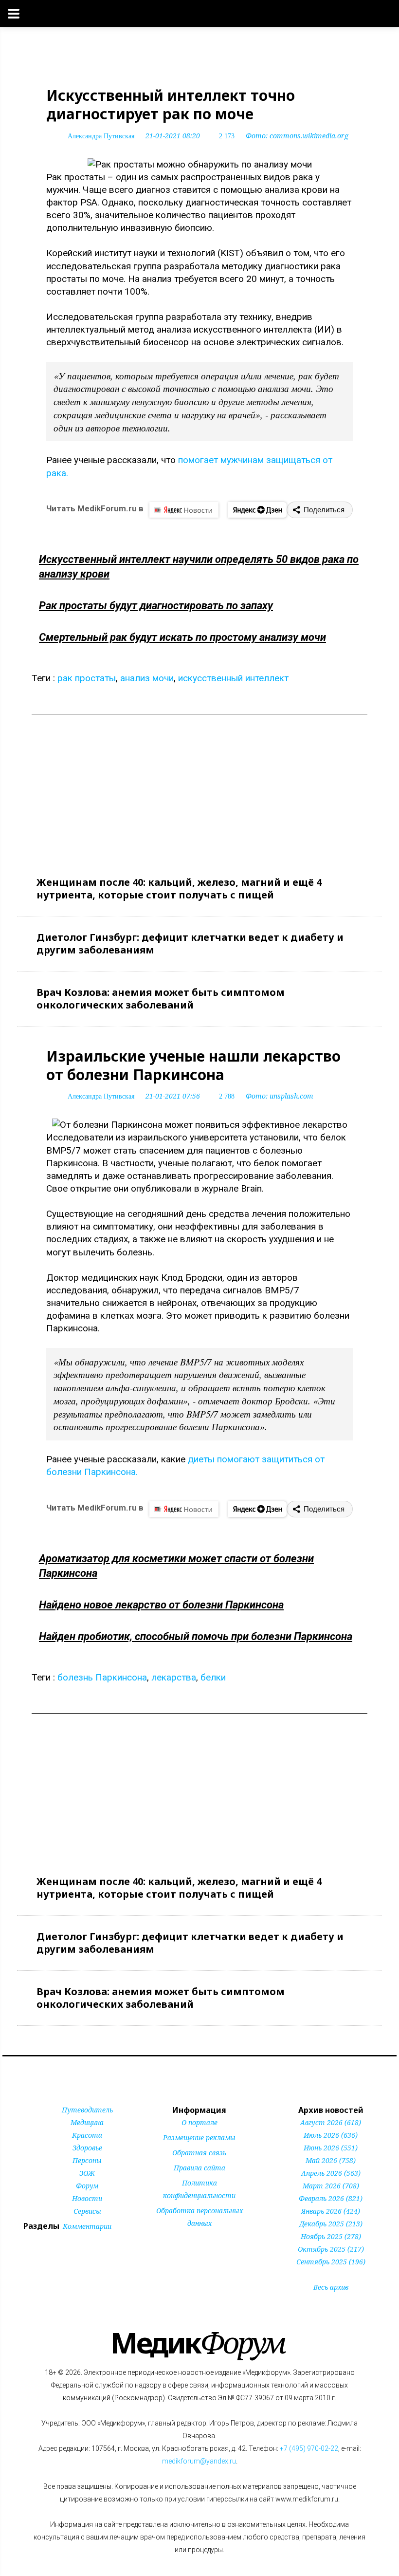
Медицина (87, 2122)
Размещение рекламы (199, 2137)
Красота (87, 2135)
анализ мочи (147, 678)
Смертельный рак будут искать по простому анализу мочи (182, 637)
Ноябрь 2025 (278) (331, 2236)
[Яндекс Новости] (184, 510)
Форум (87, 2186)
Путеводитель (87, 2110)
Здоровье (87, 2148)
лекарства (174, 1677)
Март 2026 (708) (331, 2186)
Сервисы (87, 2211)
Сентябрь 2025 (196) (331, 2262)
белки (213, 1677)
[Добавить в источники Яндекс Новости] (186, 2242)
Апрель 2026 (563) (331, 2173)
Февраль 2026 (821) (331, 2198)
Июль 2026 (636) (331, 2135)
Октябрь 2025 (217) (331, 2249)
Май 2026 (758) (331, 2160)
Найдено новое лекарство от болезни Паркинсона (161, 1605)
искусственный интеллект (233, 678)
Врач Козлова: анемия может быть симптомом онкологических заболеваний (161, 999)
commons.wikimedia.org (309, 136)
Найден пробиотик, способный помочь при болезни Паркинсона (196, 1636)
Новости (87, 2198)
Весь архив (331, 2287)
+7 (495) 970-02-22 (309, 2448)
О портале (199, 2122)
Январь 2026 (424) (331, 2211)
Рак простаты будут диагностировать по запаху (156, 606)
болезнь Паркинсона (102, 1677)
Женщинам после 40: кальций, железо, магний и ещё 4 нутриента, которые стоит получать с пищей (179, 888)
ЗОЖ (87, 2173)
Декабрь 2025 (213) (331, 2224)
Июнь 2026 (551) (331, 2148)
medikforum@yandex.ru (199, 2461)
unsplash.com (291, 1096)
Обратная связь (199, 2153)
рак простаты (87, 678)
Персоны (87, 2160)
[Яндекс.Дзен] (257, 510)
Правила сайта (199, 2168)
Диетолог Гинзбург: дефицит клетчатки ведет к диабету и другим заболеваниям (190, 943)
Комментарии (87, 2226)
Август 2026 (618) (331, 2122)
